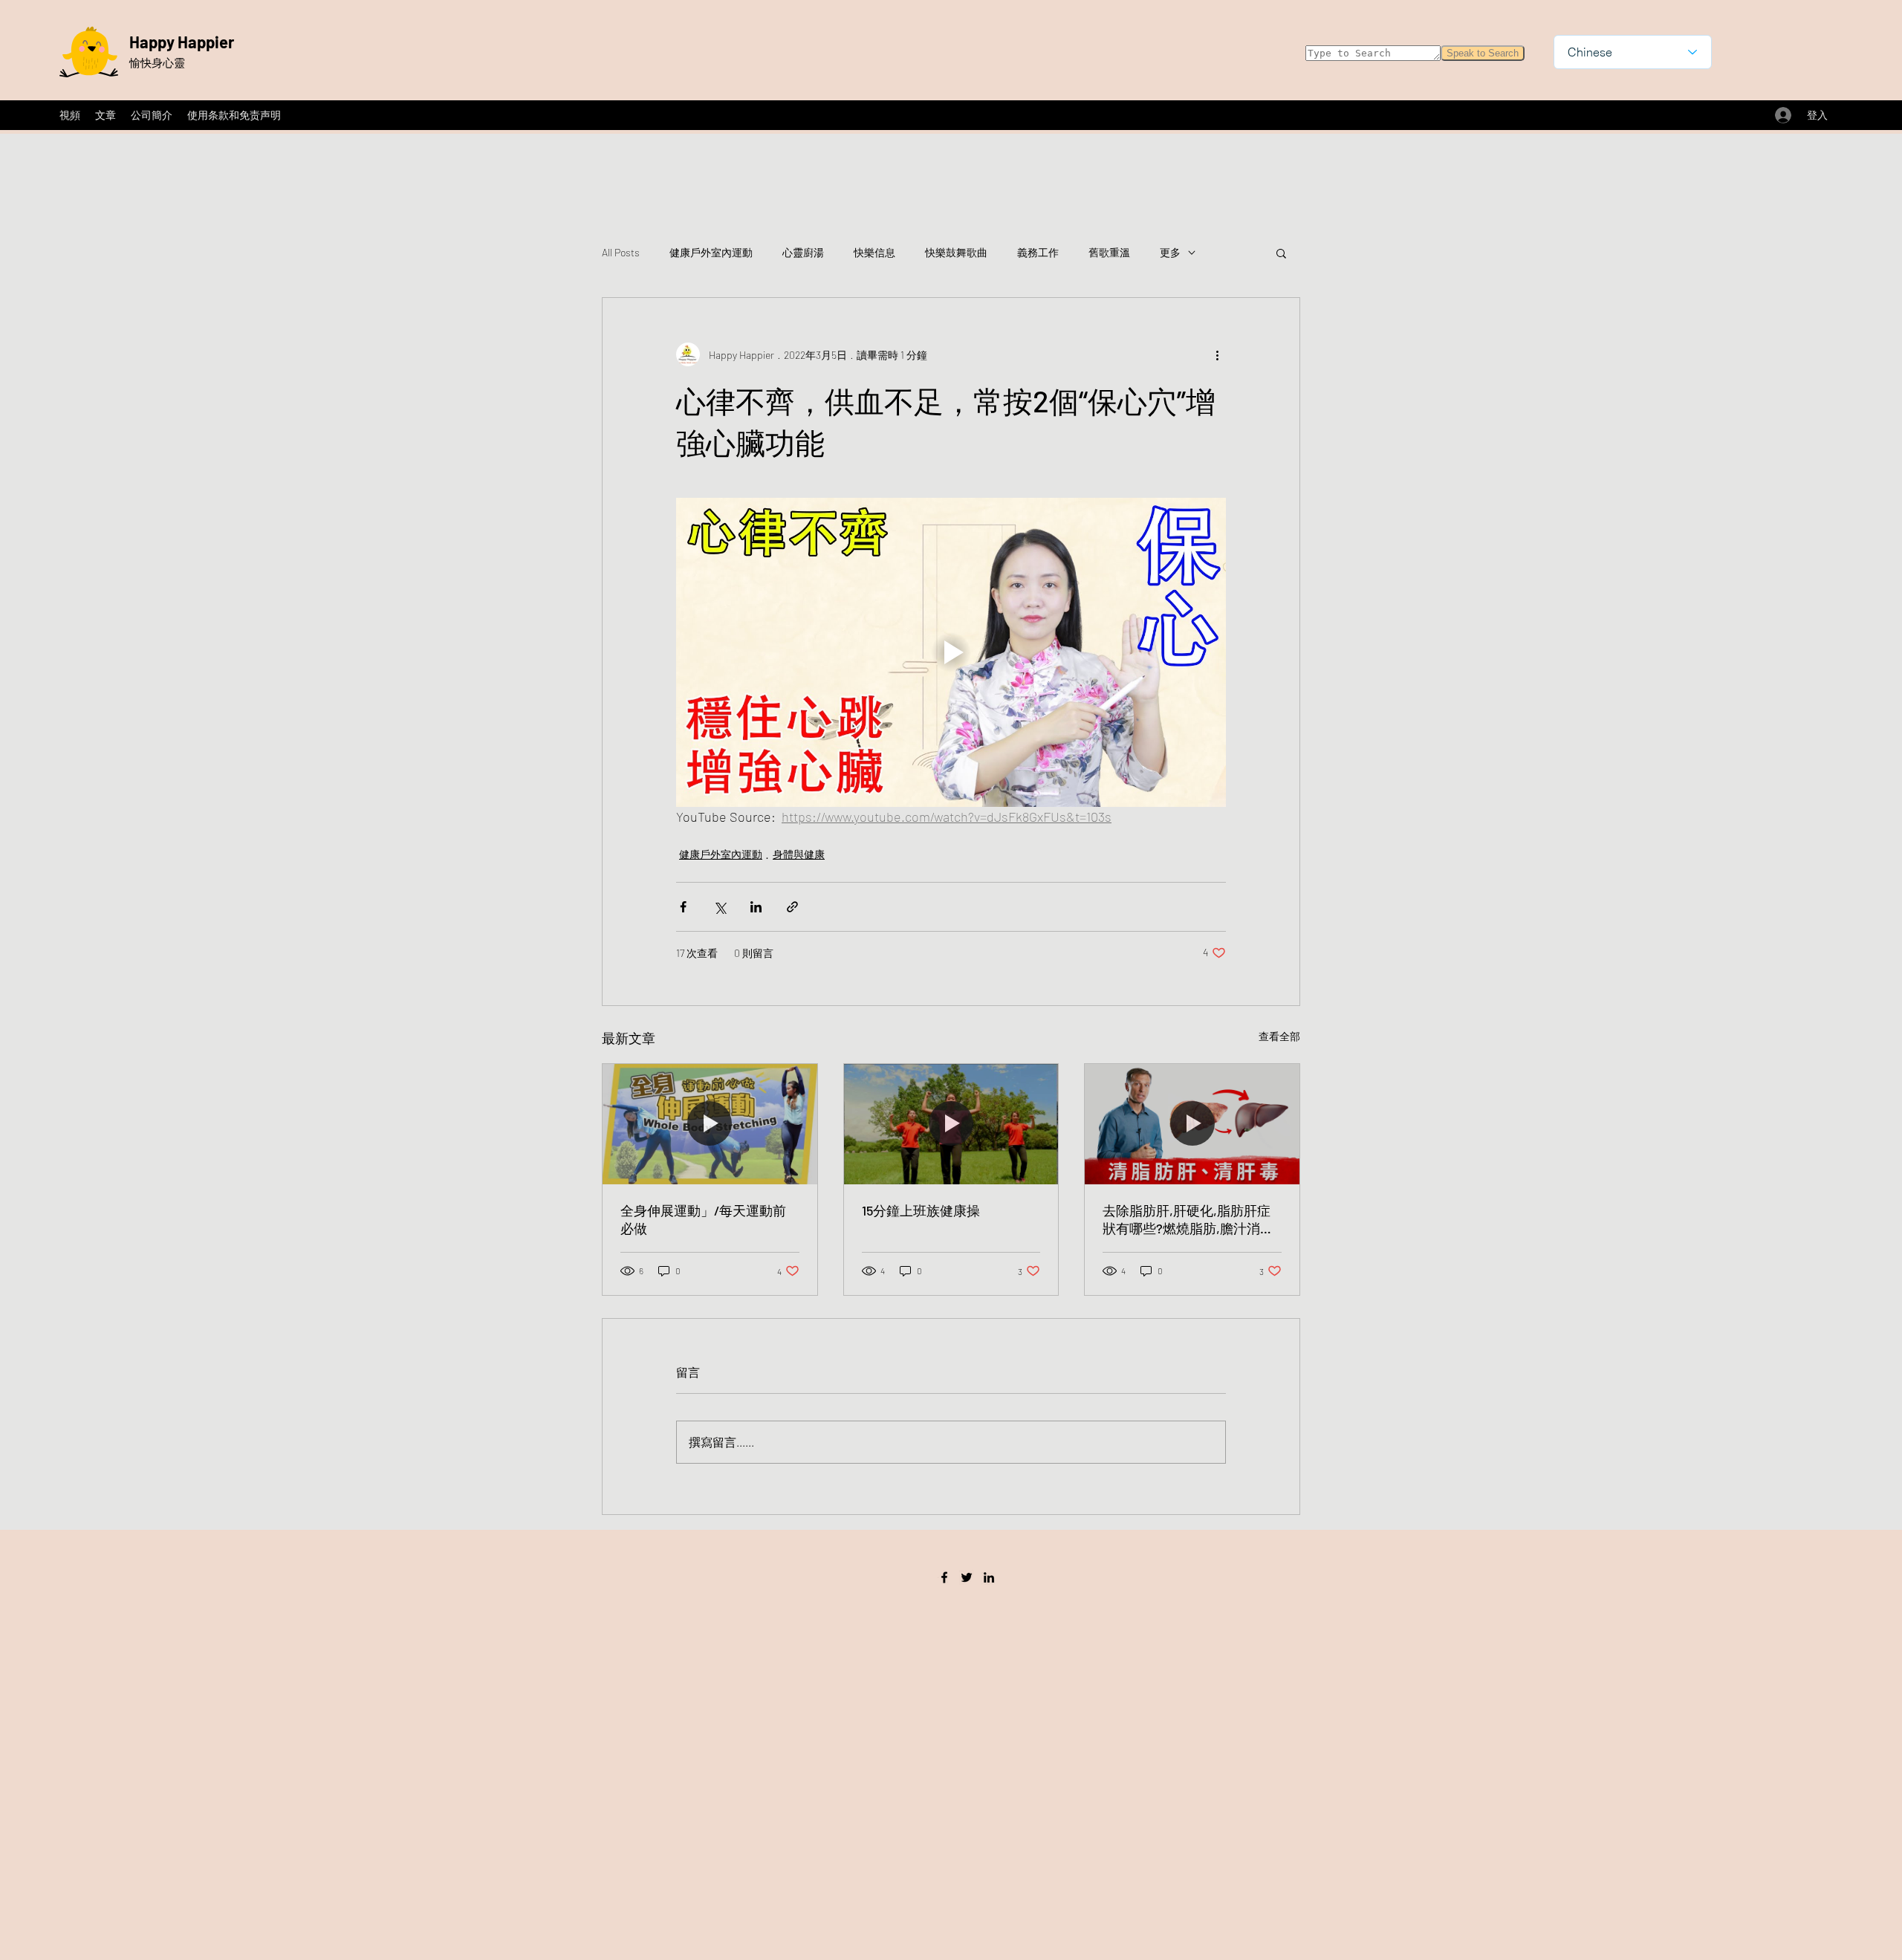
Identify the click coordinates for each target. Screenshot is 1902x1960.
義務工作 (1038, 252)
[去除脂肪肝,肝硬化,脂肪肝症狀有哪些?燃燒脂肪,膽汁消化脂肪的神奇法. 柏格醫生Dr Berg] (1192, 1124)
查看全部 (1279, 1036)
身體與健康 (799, 854)
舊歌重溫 (1109, 252)
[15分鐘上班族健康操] (951, 1124)
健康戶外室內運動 (711, 252)
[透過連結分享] (792, 907)
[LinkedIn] (989, 1577)
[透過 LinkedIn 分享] (756, 907)
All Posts (621, 252)
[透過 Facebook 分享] (683, 907)
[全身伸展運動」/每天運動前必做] (710, 1124)
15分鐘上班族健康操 (921, 1210)
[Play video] (951, 652)
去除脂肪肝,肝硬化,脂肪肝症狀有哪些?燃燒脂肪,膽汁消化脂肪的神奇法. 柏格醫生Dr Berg (1188, 1220)
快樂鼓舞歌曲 (956, 252)
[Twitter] (967, 1577)
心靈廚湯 (803, 252)
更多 (1170, 252)
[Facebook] (944, 1577)
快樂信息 (874, 252)
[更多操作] (1217, 354)
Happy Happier (182, 42)
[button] (1281, 253)
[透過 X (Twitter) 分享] (720, 907)
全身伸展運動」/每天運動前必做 (703, 1219)
